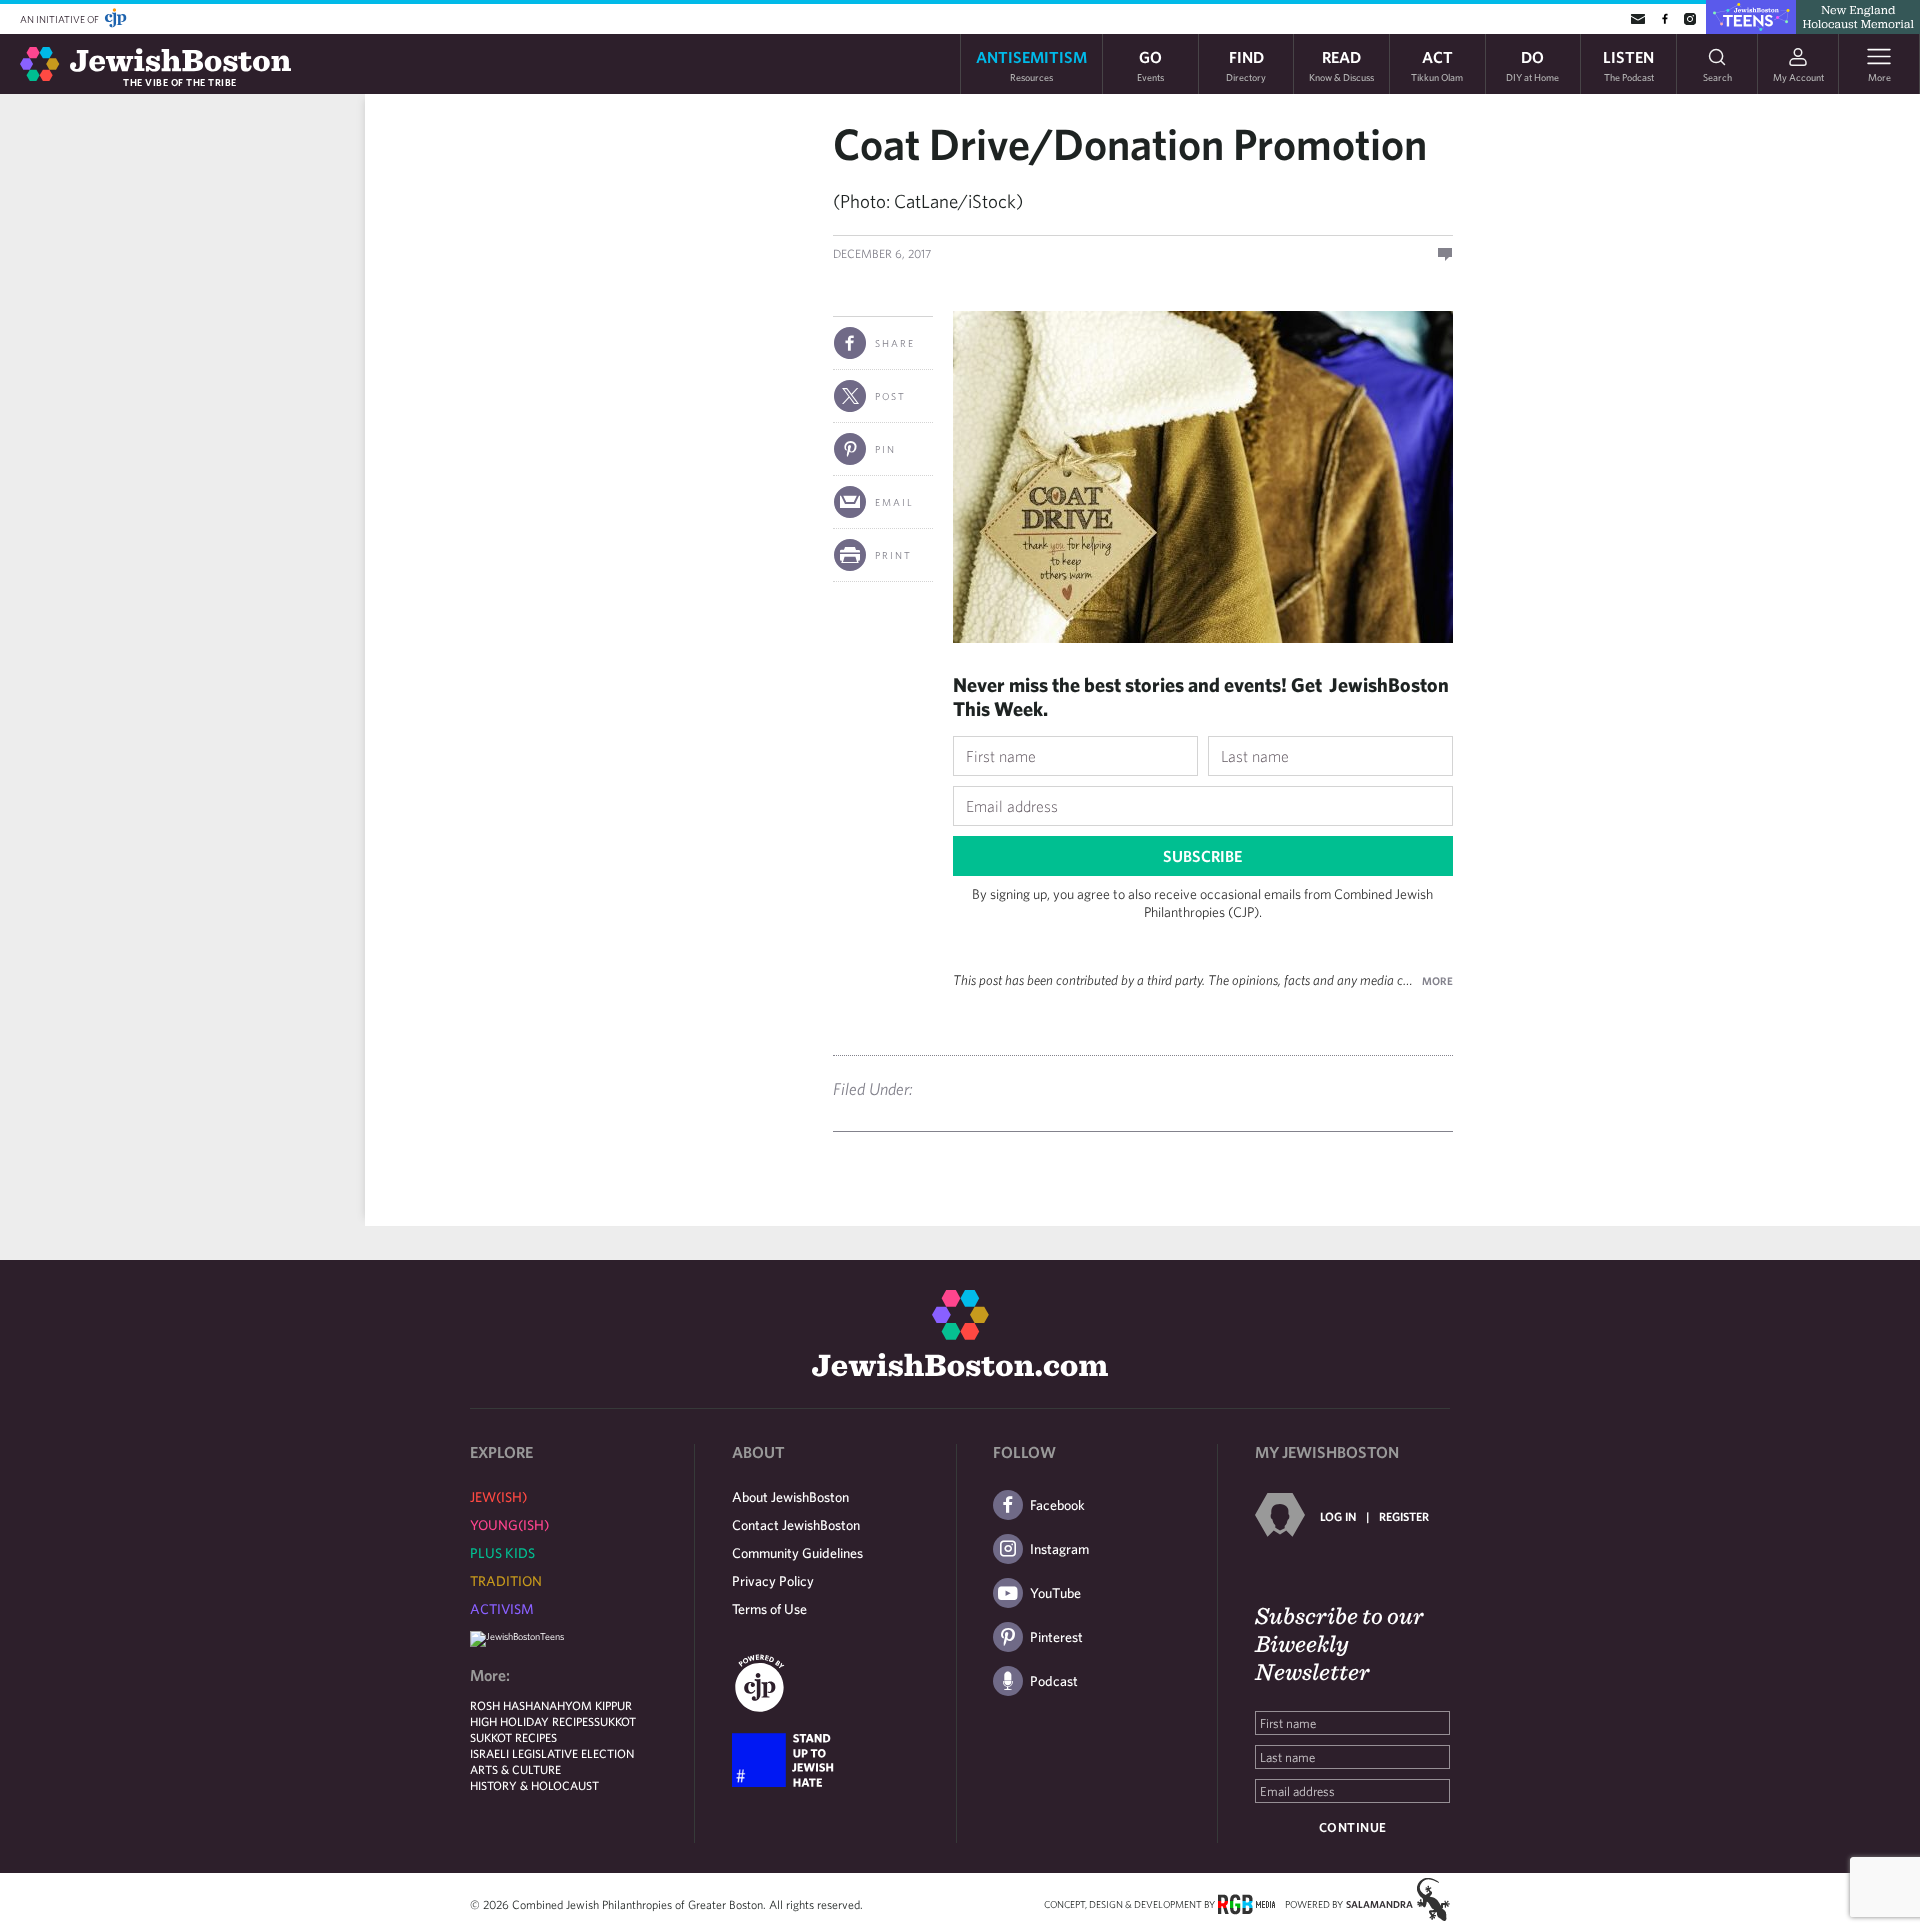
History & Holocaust (534, 1785)
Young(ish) (509, 1525)
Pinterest (1056, 1637)
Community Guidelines (797, 1553)
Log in (1338, 1516)
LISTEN (1628, 64)
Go (1150, 64)
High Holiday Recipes (532, 1721)
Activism (502, 1609)
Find (1246, 64)
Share (895, 343)
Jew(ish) (498, 1497)
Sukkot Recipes (513, 1737)
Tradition (506, 1581)
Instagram (1059, 1549)
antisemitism (1031, 64)
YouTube (1055, 1593)
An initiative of (60, 19)
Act (1437, 64)
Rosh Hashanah (517, 1705)
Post (890, 396)
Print (893, 555)
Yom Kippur (598, 1705)
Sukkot (615, 1721)
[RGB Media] (1246, 1903)
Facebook (1057, 1505)
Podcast (1054, 1681)
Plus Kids (502, 1553)
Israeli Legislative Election (552, 1753)
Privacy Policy (773, 1581)
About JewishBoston (790, 1497)
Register (1404, 1516)
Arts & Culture (515, 1769)
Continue (1353, 1827)
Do (1532, 64)
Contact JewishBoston (796, 1525)
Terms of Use (769, 1609)
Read (1341, 64)
